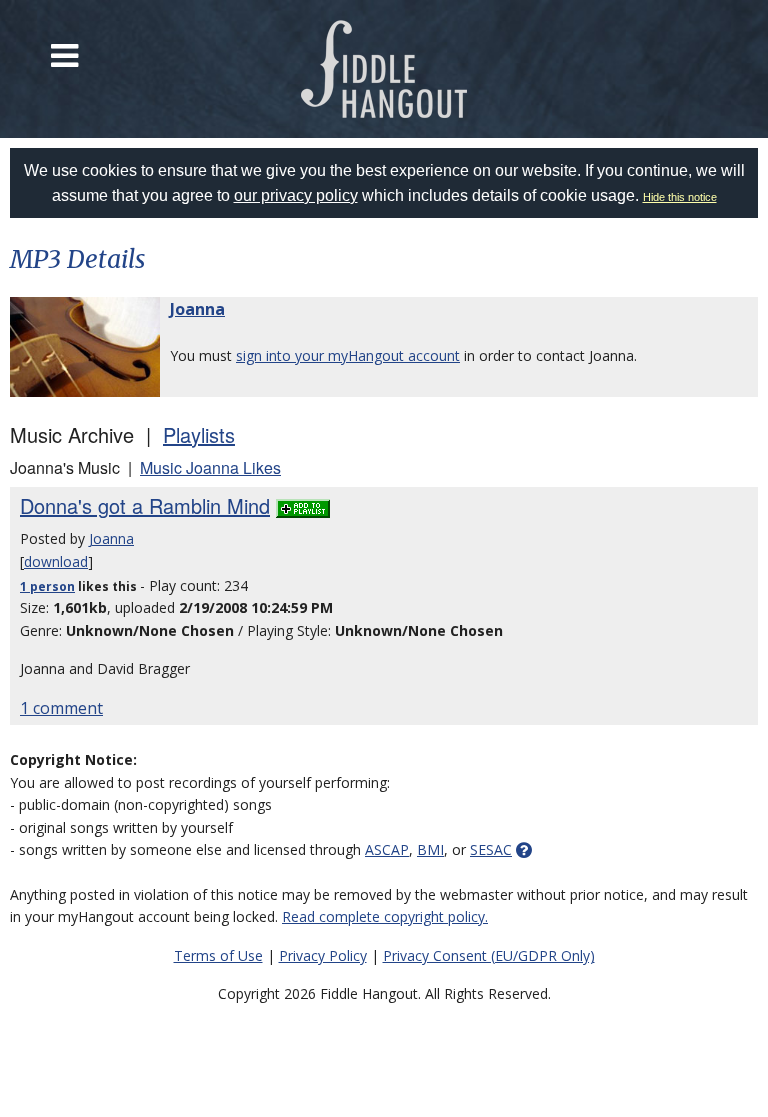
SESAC (491, 849)
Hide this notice (680, 197)
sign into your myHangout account (348, 355)
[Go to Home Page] (384, 69)
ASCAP (387, 849)
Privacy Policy (323, 955)
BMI (430, 849)
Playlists (199, 434)
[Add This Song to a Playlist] (303, 505)
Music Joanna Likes (210, 467)
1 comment (61, 708)
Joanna (197, 309)
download (56, 561)
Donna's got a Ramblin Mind (145, 505)
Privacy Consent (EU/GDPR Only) (489, 955)
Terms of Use (218, 955)
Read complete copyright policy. (385, 916)
